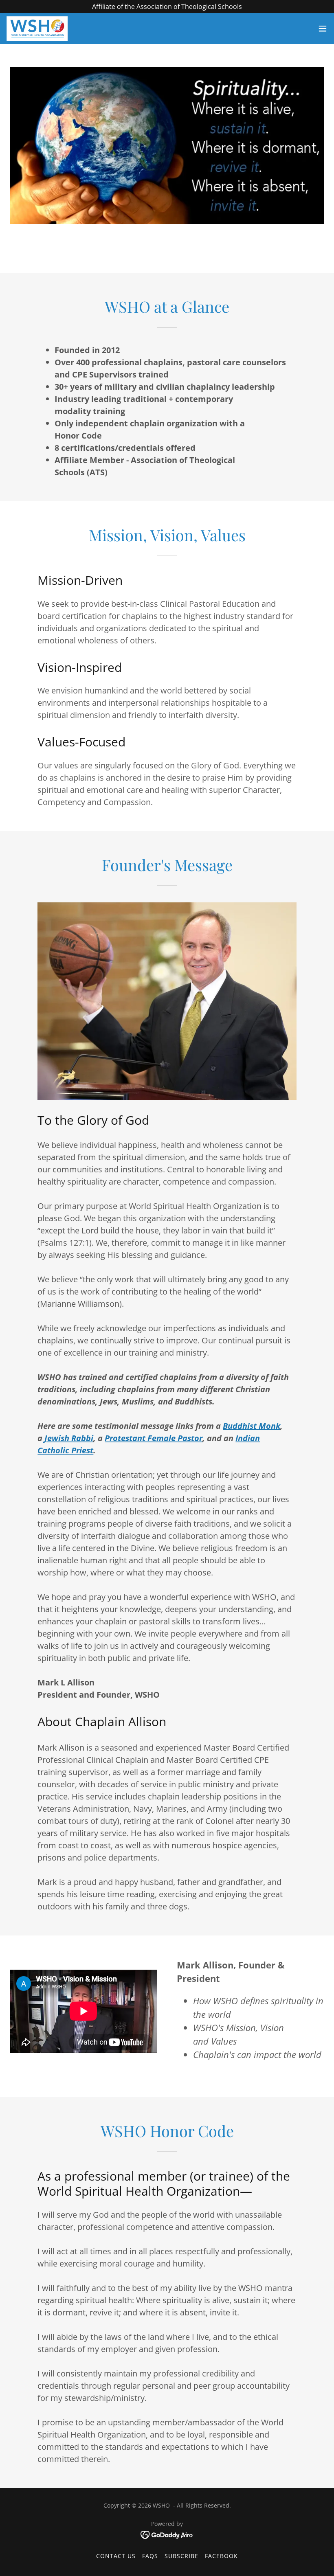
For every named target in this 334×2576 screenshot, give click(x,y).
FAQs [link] (150, 2556)
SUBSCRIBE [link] (181, 2556)
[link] (37, 29)
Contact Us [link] (116, 2556)
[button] (323, 29)
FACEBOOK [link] (221, 2556)
